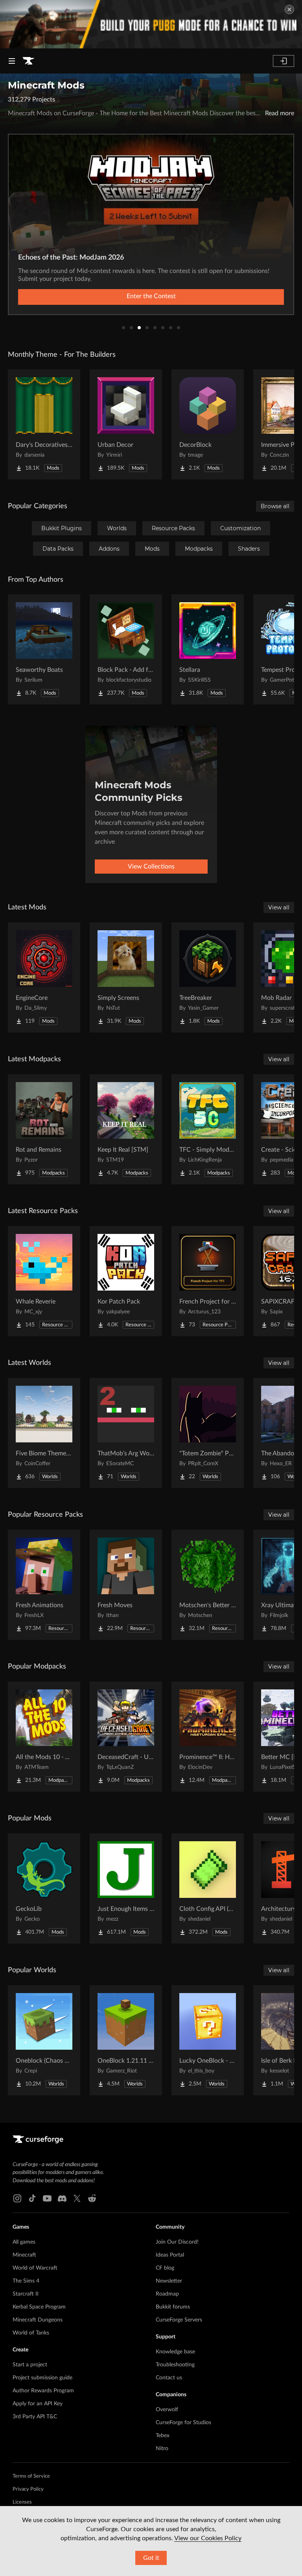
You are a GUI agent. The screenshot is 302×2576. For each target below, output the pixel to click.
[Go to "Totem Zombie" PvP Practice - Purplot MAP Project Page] (208, 1433)
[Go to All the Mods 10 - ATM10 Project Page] (44, 1737)
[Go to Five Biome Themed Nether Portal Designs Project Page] (44, 1433)
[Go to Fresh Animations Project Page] (44, 1585)
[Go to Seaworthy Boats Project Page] (44, 649)
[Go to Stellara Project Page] (208, 649)
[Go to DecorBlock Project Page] (208, 424)
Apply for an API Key (38, 2404)
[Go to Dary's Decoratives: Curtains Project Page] (44, 424)
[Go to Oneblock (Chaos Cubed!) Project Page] (44, 2040)
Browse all (275, 506)
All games (24, 2242)
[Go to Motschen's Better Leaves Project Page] (208, 1585)
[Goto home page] (28, 61)
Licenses (22, 2502)
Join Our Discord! (177, 2242)
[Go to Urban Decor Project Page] (126, 424)
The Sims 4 (26, 2281)
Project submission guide (42, 2378)
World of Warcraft (35, 2268)
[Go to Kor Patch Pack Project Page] (126, 1281)
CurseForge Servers (179, 2320)
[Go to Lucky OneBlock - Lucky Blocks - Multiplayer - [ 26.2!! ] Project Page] (208, 2040)
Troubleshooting (175, 2365)
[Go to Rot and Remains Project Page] (44, 1129)
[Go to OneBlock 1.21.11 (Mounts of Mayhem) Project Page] (126, 2040)
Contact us (169, 2378)
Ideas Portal (170, 2255)
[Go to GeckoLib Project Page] (44, 1888)
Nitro (162, 2449)
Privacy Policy (28, 2489)
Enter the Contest (151, 296)
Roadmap (167, 2294)
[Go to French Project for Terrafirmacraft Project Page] (208, 1281)
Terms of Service (31, 2476)
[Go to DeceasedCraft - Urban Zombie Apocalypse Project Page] (126, 1737)
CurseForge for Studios (183, 2423)
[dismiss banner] (289, 9)
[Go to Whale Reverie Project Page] (44, 1281)
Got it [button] (151, 2558)
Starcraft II (26, 2294)
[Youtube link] (47, 2198)
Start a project (30, 2365)
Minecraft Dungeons (38, 2320)
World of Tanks (31, 2333)
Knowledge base (175, 2352)
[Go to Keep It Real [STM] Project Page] (126, 1129)
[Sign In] (284, 61)
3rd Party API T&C (35, 2417)
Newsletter (169, 2281)
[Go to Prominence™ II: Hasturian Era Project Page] (208, 1737)
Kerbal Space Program (39, 2307)
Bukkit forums (173, 2307)
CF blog (165, 2268)
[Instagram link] (17, 2198)
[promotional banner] (151, 24)
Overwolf (167, 2410)
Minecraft (24, 2255)
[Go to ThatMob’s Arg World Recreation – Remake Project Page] (126, 1433)
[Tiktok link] (32, 2198)
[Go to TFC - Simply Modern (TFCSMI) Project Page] (208, 1129)
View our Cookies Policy (208, 2538)
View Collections (151, 867)
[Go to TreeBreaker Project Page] (208, 977)
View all (279, 907)
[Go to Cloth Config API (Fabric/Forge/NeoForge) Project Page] (208, 1888)
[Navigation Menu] (12, 61)
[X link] (77, 2198)
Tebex (163, 2436)
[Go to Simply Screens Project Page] (126, 977)
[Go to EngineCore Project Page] (44, 977)
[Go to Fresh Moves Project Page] (126, 1585)
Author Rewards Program (43, 2391)
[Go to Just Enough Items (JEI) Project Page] (126, 1888)
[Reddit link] (92, 2198)
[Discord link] (62, 2198)
